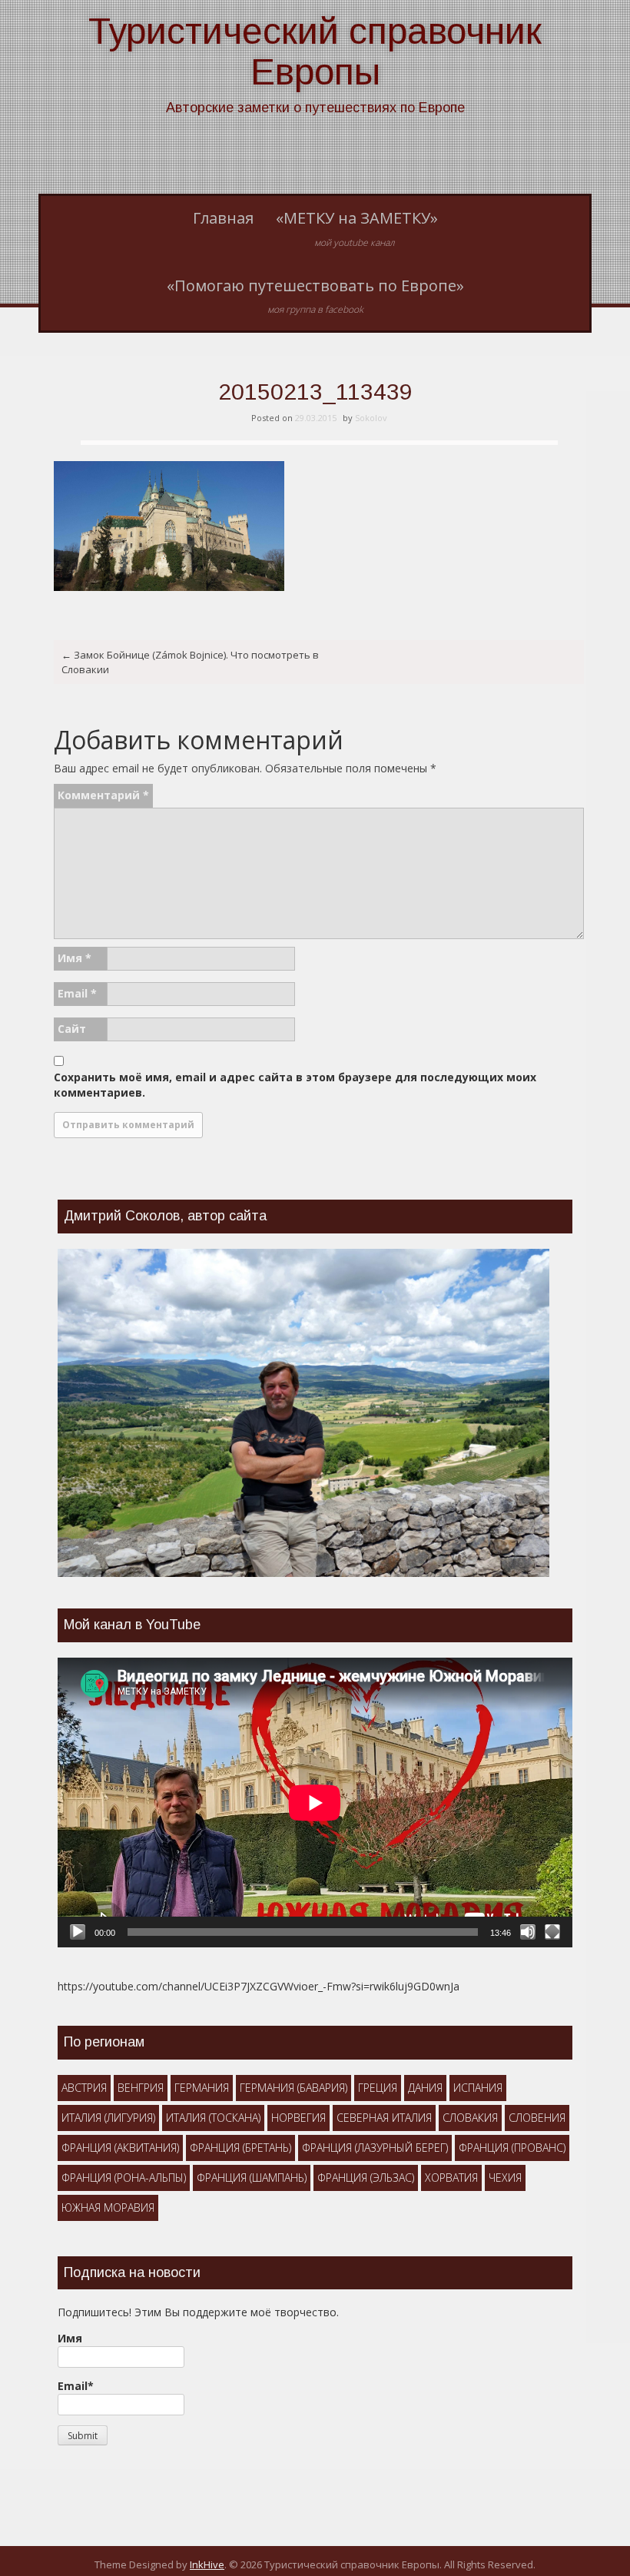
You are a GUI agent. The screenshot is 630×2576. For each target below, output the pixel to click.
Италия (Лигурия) (108, 2118)
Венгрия (141, 2088)
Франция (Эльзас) (366, 2178)
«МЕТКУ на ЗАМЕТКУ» (357, 228)
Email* (76, 2386)
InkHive (207, 2564)
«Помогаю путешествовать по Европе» (315, 296)
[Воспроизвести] (78, 1932)
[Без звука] (528, 1932)
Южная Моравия (108, 2208)
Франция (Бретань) (240, 2148)
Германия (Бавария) (293, 2088)
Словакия (470, 2118)
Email (77, 993)
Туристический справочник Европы (315, 51)
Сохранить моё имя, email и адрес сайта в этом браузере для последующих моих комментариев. (295, 1085)
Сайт (72, 1029)
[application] (315, 1803)
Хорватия (451, 2178)
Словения (537, 2118)
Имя (75, 958)
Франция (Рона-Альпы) (124, 2178)
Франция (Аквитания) (120, 2148)
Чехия (505, 2178)
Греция (378, 2088)
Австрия (84, 2088)
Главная (223, 218)
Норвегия (298, 2118)
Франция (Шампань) (252, 2178)
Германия (202, 2088)
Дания (425, 2088)
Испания (478, 2088)
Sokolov (371, 418)
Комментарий (103, 795)
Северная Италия (384, 2118)
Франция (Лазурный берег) (375, 2148)
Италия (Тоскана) (213, 2118)
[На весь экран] (552, 1932)
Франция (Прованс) (512, 2148)
